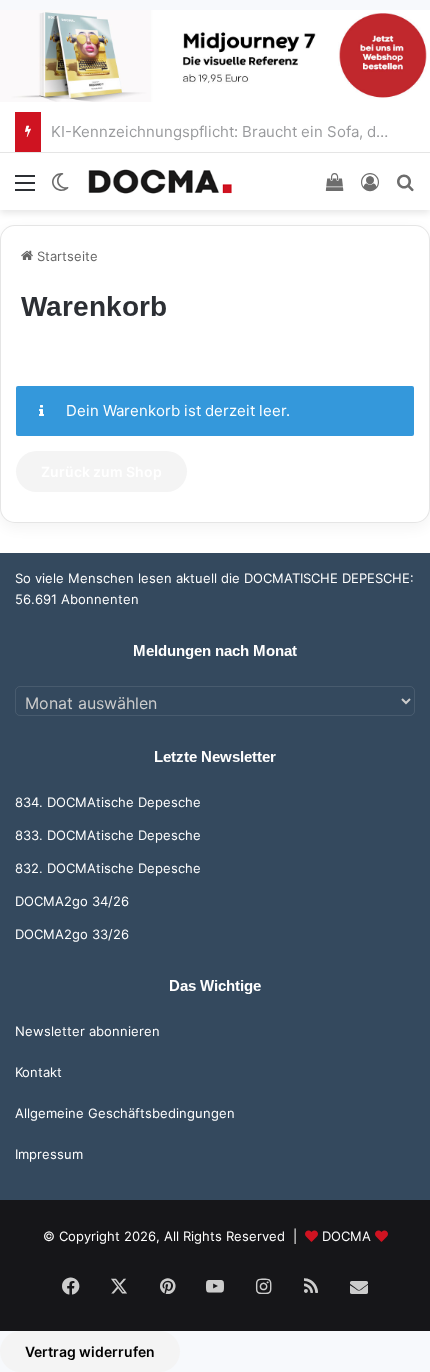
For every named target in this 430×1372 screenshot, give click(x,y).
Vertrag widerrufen (90, 1351)
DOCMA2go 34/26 (72, 901)
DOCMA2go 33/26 (72, 934)
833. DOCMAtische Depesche (108, 835)
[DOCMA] (160, 181)
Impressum (49, 1154)
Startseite (65, 256)
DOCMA (346, 1236)
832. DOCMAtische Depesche (108, 868)
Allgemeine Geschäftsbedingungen (125, 1113)
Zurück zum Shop (101, 471)
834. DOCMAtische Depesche (108, 802)
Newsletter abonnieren (87, 1031)
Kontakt (38, 1072)
